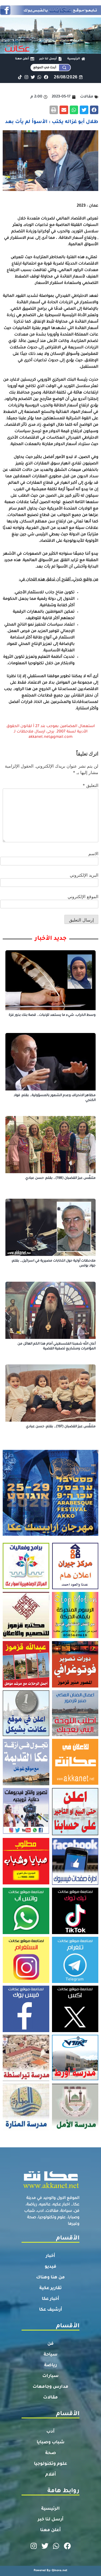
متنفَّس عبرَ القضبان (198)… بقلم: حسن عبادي (60, 1178)
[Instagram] (26, 77)
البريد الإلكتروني (84, 875)
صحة (51, 2453)
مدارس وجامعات (50, 2387)
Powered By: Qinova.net (50, 2571)
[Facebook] (46, 77)
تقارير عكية (50, 2288)
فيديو (50, 2267)
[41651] (50, 13)
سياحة (51, 2355)
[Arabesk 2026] (50, 1534)
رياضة (50, 2365)
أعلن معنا (50, 2530)
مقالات (50, 2398)
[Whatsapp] (39, 77)
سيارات (50, 2376)
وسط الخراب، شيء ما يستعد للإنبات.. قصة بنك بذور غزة (52, 1015)
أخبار (50, 2256)
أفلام (51, 2475)
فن (50, 2344)
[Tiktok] (20, 77)
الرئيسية (50, 2509)
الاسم (93, 854)
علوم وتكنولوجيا (50, 2464)
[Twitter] (33, 77)
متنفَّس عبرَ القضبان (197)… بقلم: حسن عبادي (61, 1427)
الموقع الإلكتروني (83, 897)
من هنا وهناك (50, 2278)
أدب (50, 2432)
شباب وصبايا (51, 2443)
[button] (94, 110)
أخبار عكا (50, 2299)
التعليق (90, 785)
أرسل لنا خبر (51, 2520)
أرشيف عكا (51, 2310)
